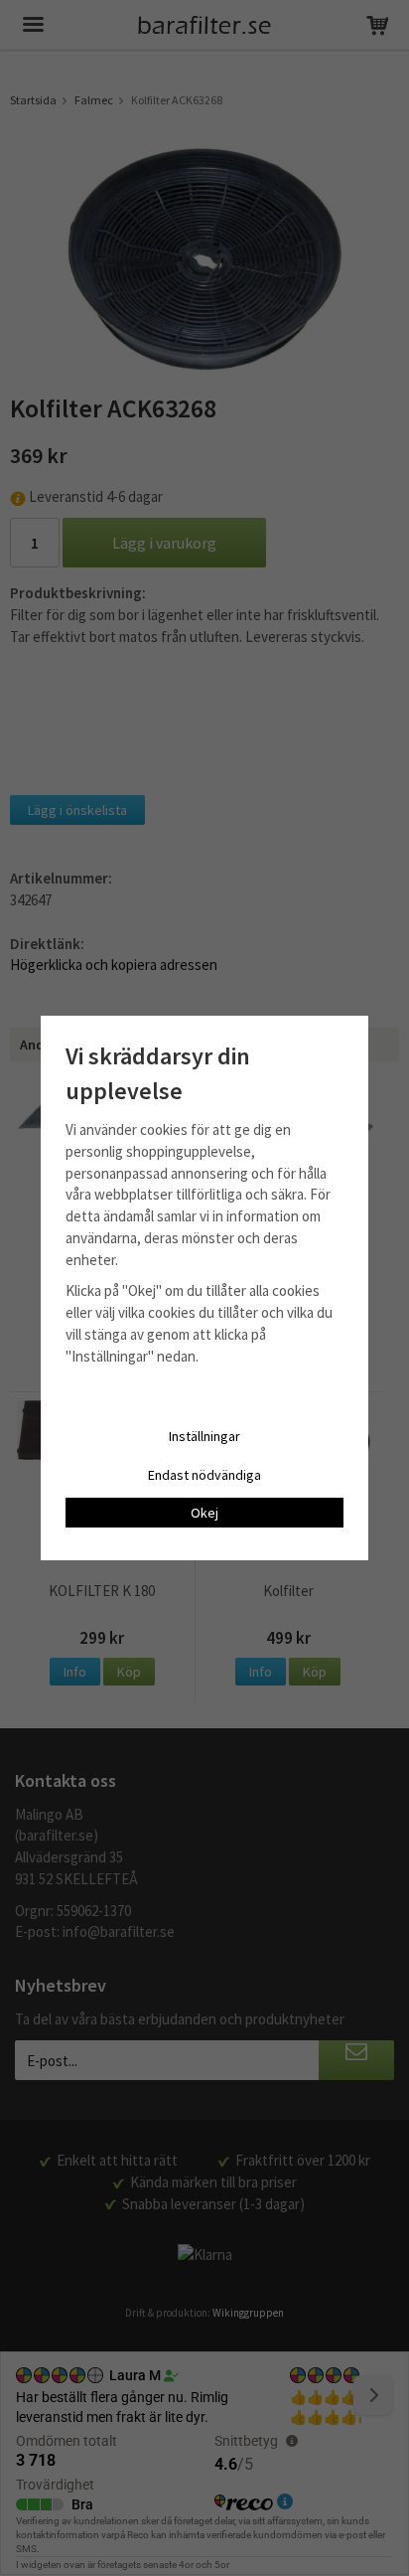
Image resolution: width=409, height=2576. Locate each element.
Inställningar (204, 1436)
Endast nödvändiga (204, 1475)
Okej (204, 1513)
